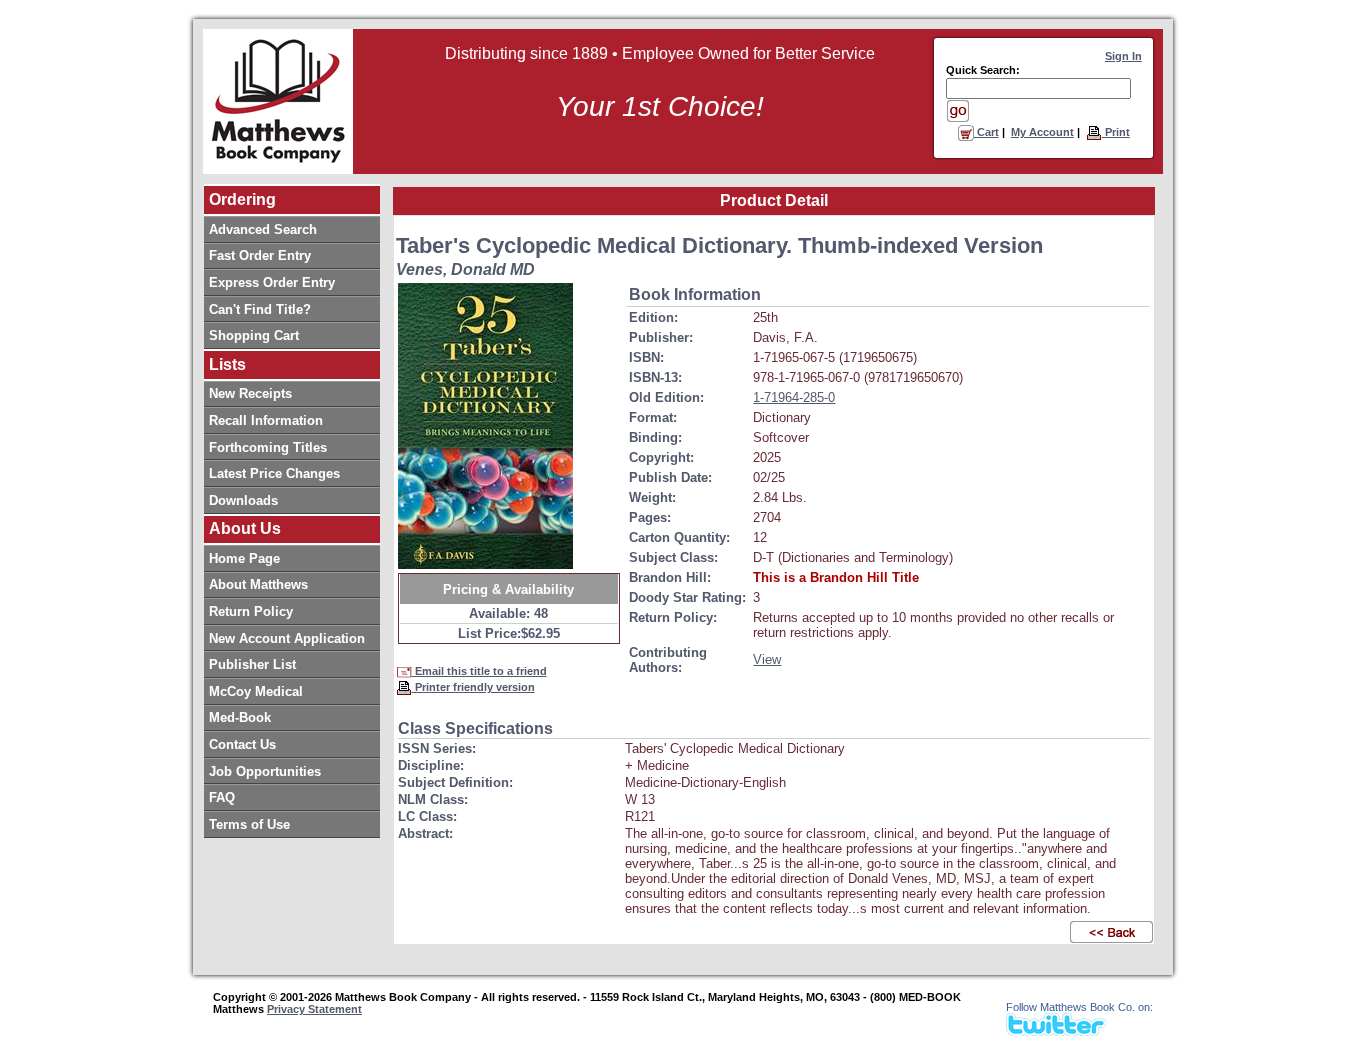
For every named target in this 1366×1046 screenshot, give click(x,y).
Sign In (1123, 56)
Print (1116, 132)
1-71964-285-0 (794, 397)
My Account (1042, 132)
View (767, 659)
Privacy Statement (314, 1009)
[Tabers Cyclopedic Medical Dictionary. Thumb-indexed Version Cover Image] (485, 426)
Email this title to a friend (479, 671)
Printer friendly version (473, 687)
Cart (986, 132)
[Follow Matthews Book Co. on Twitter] (1056, 1030)
